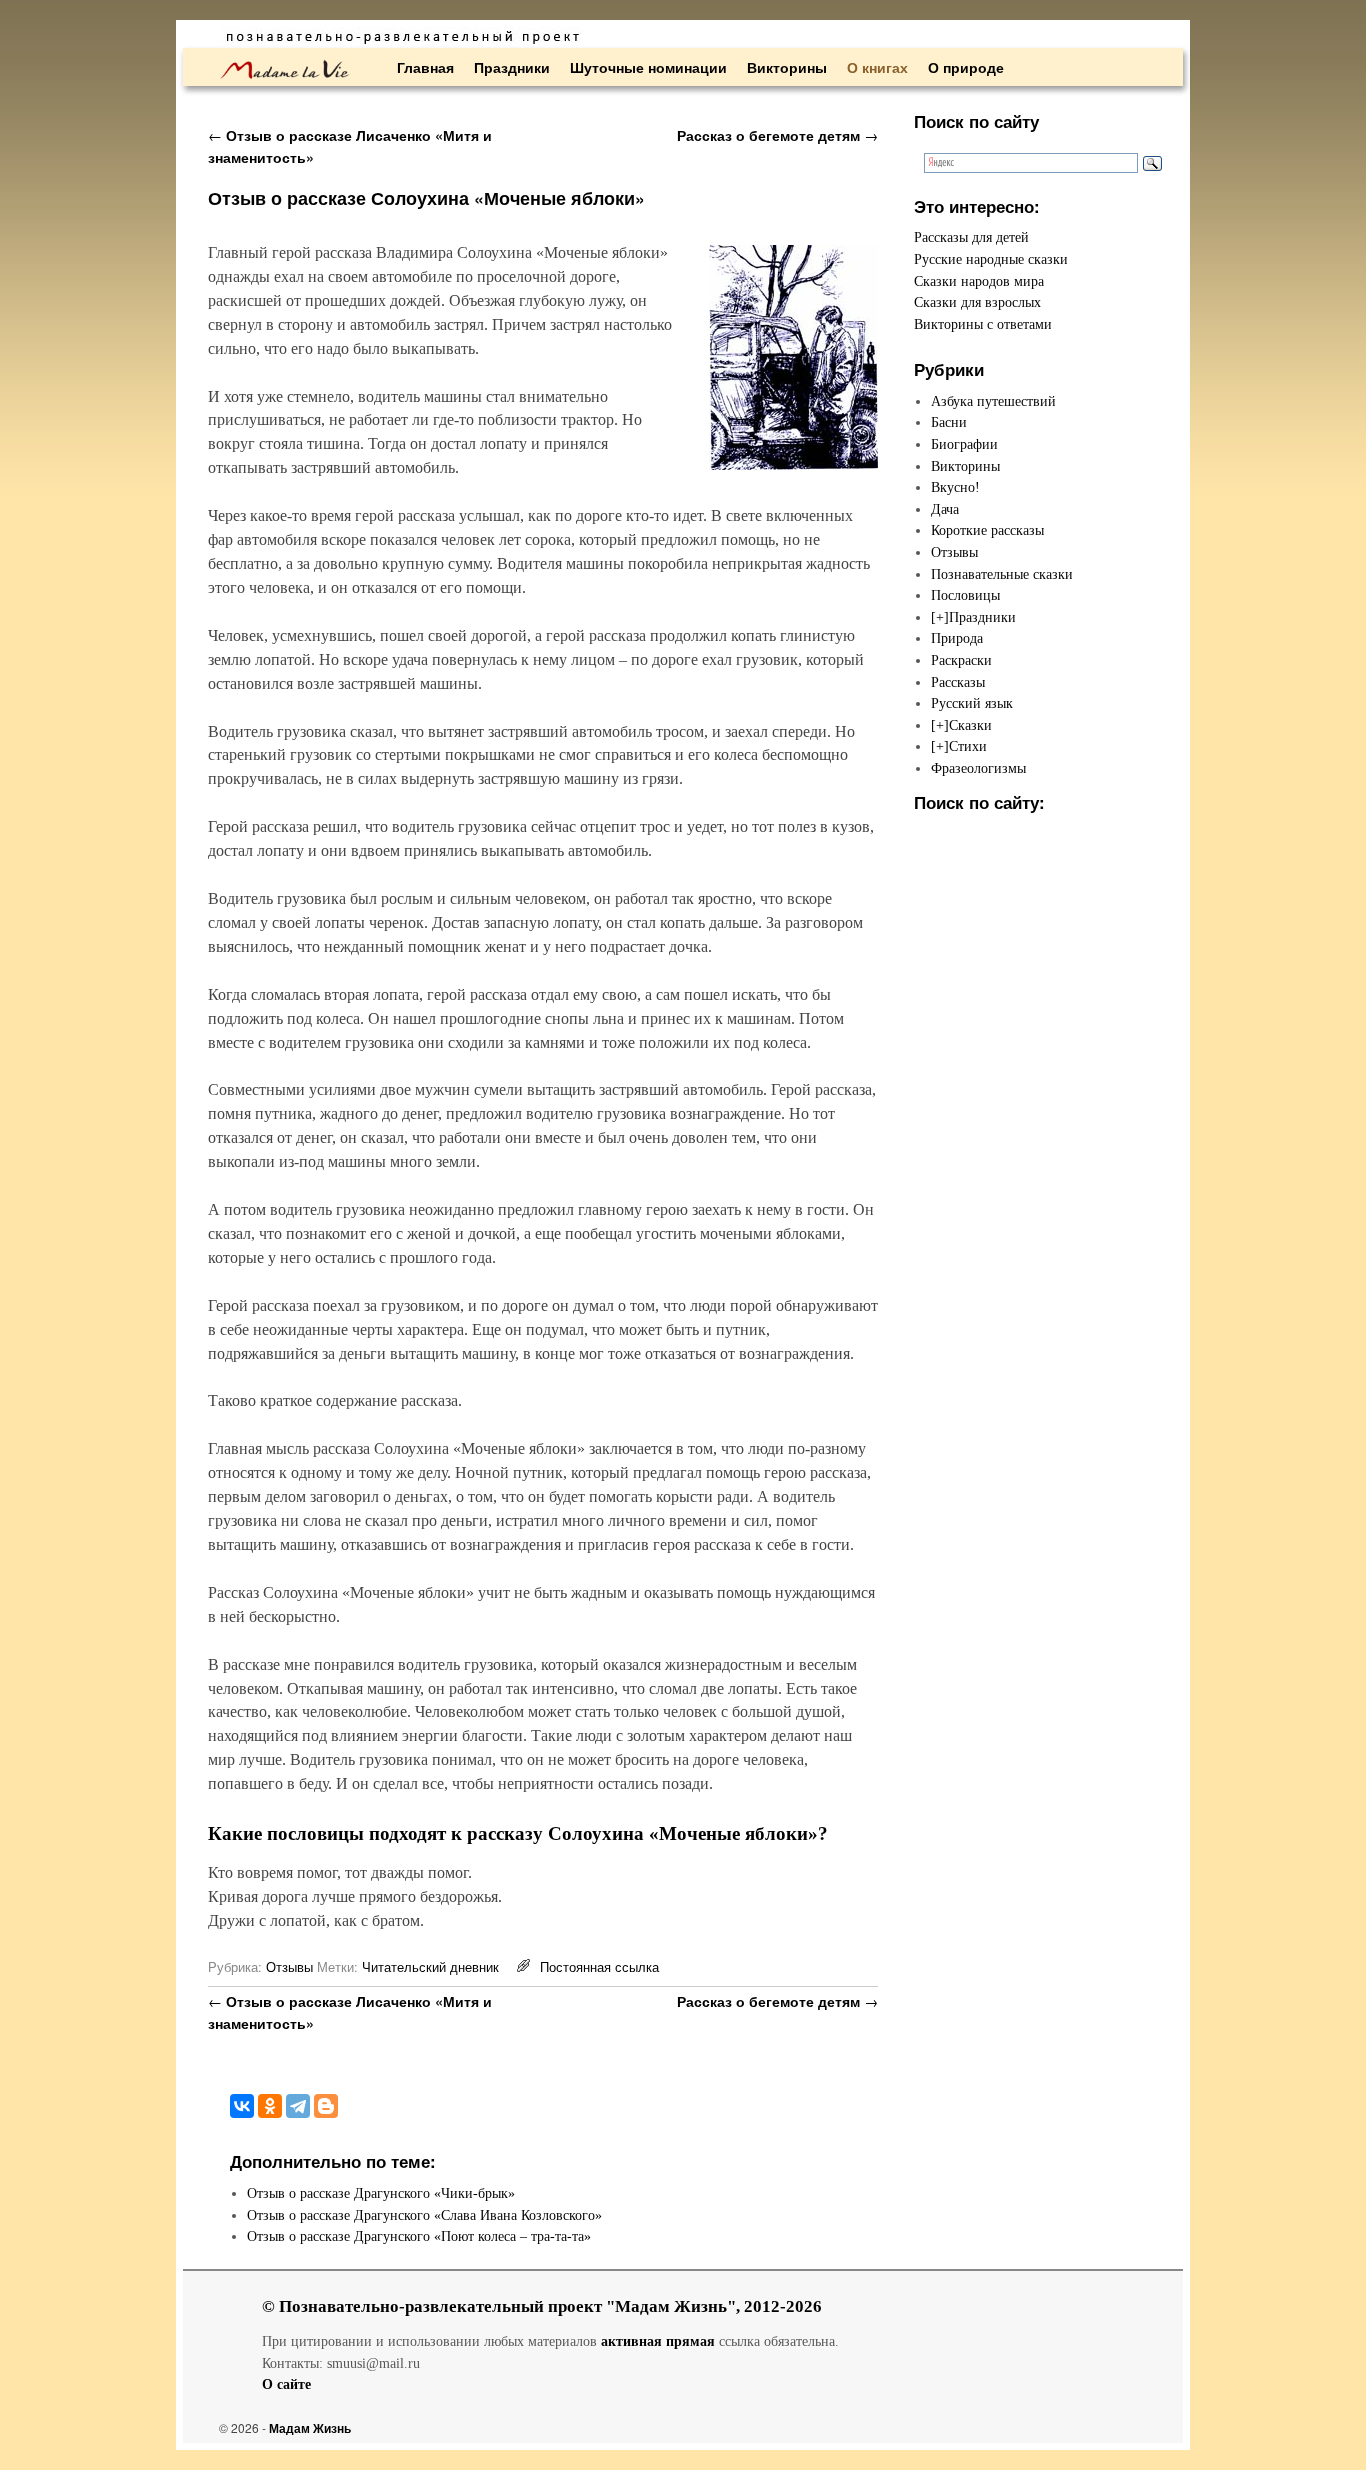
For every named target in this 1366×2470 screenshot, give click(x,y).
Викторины (787, 67)
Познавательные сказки (1002, 574)
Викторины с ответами (983, 324)
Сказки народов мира (979, 281)
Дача (945, 509)
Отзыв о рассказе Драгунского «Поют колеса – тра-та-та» (419, 2236)
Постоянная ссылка (599, 1966)
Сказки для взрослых (977, 302)
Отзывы (289, 1966)
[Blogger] (326, 2106)
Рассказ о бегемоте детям (777, 135)
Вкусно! (955, 487)
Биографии (964, 444)
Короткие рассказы (987, 530)
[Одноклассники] (270, 2106)
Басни (949, 422)
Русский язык (972, 703)
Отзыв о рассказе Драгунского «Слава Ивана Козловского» (424, 2215)
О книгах (877, 67)
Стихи (968, 746)
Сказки (970, 725)
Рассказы (958, 682)
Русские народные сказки (991, 259)
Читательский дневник (430, 1966)
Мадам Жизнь (310, 2428)
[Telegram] (298, 2106)
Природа (957, 638)
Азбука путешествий (993, 401)
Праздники (512, 67)
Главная (425, 67)
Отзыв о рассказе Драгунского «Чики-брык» (381, 2193)
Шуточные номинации (648, 67)
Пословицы (965, 595)
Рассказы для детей (971, 237)
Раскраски (961, 660)
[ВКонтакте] (242, 2106)
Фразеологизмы (978, 768)
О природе (966, 67)
